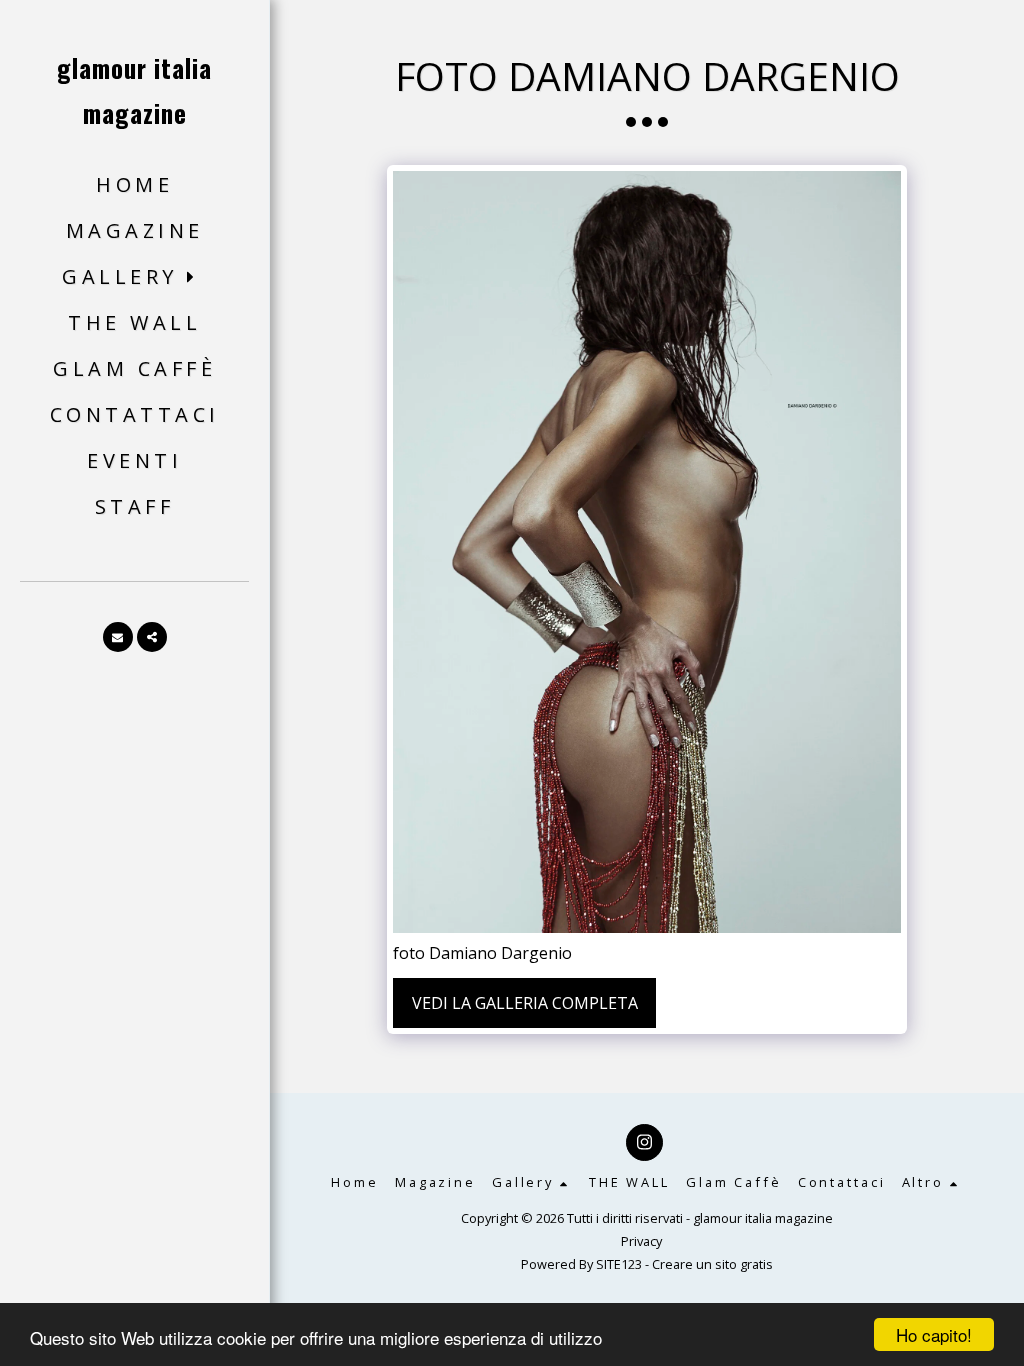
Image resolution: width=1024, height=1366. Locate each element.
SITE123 (619, 1264)
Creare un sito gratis (712, 1264)
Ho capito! (934, 1334)
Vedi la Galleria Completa (525, 1003)
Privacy (641, 1241)
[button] (134, 277)
